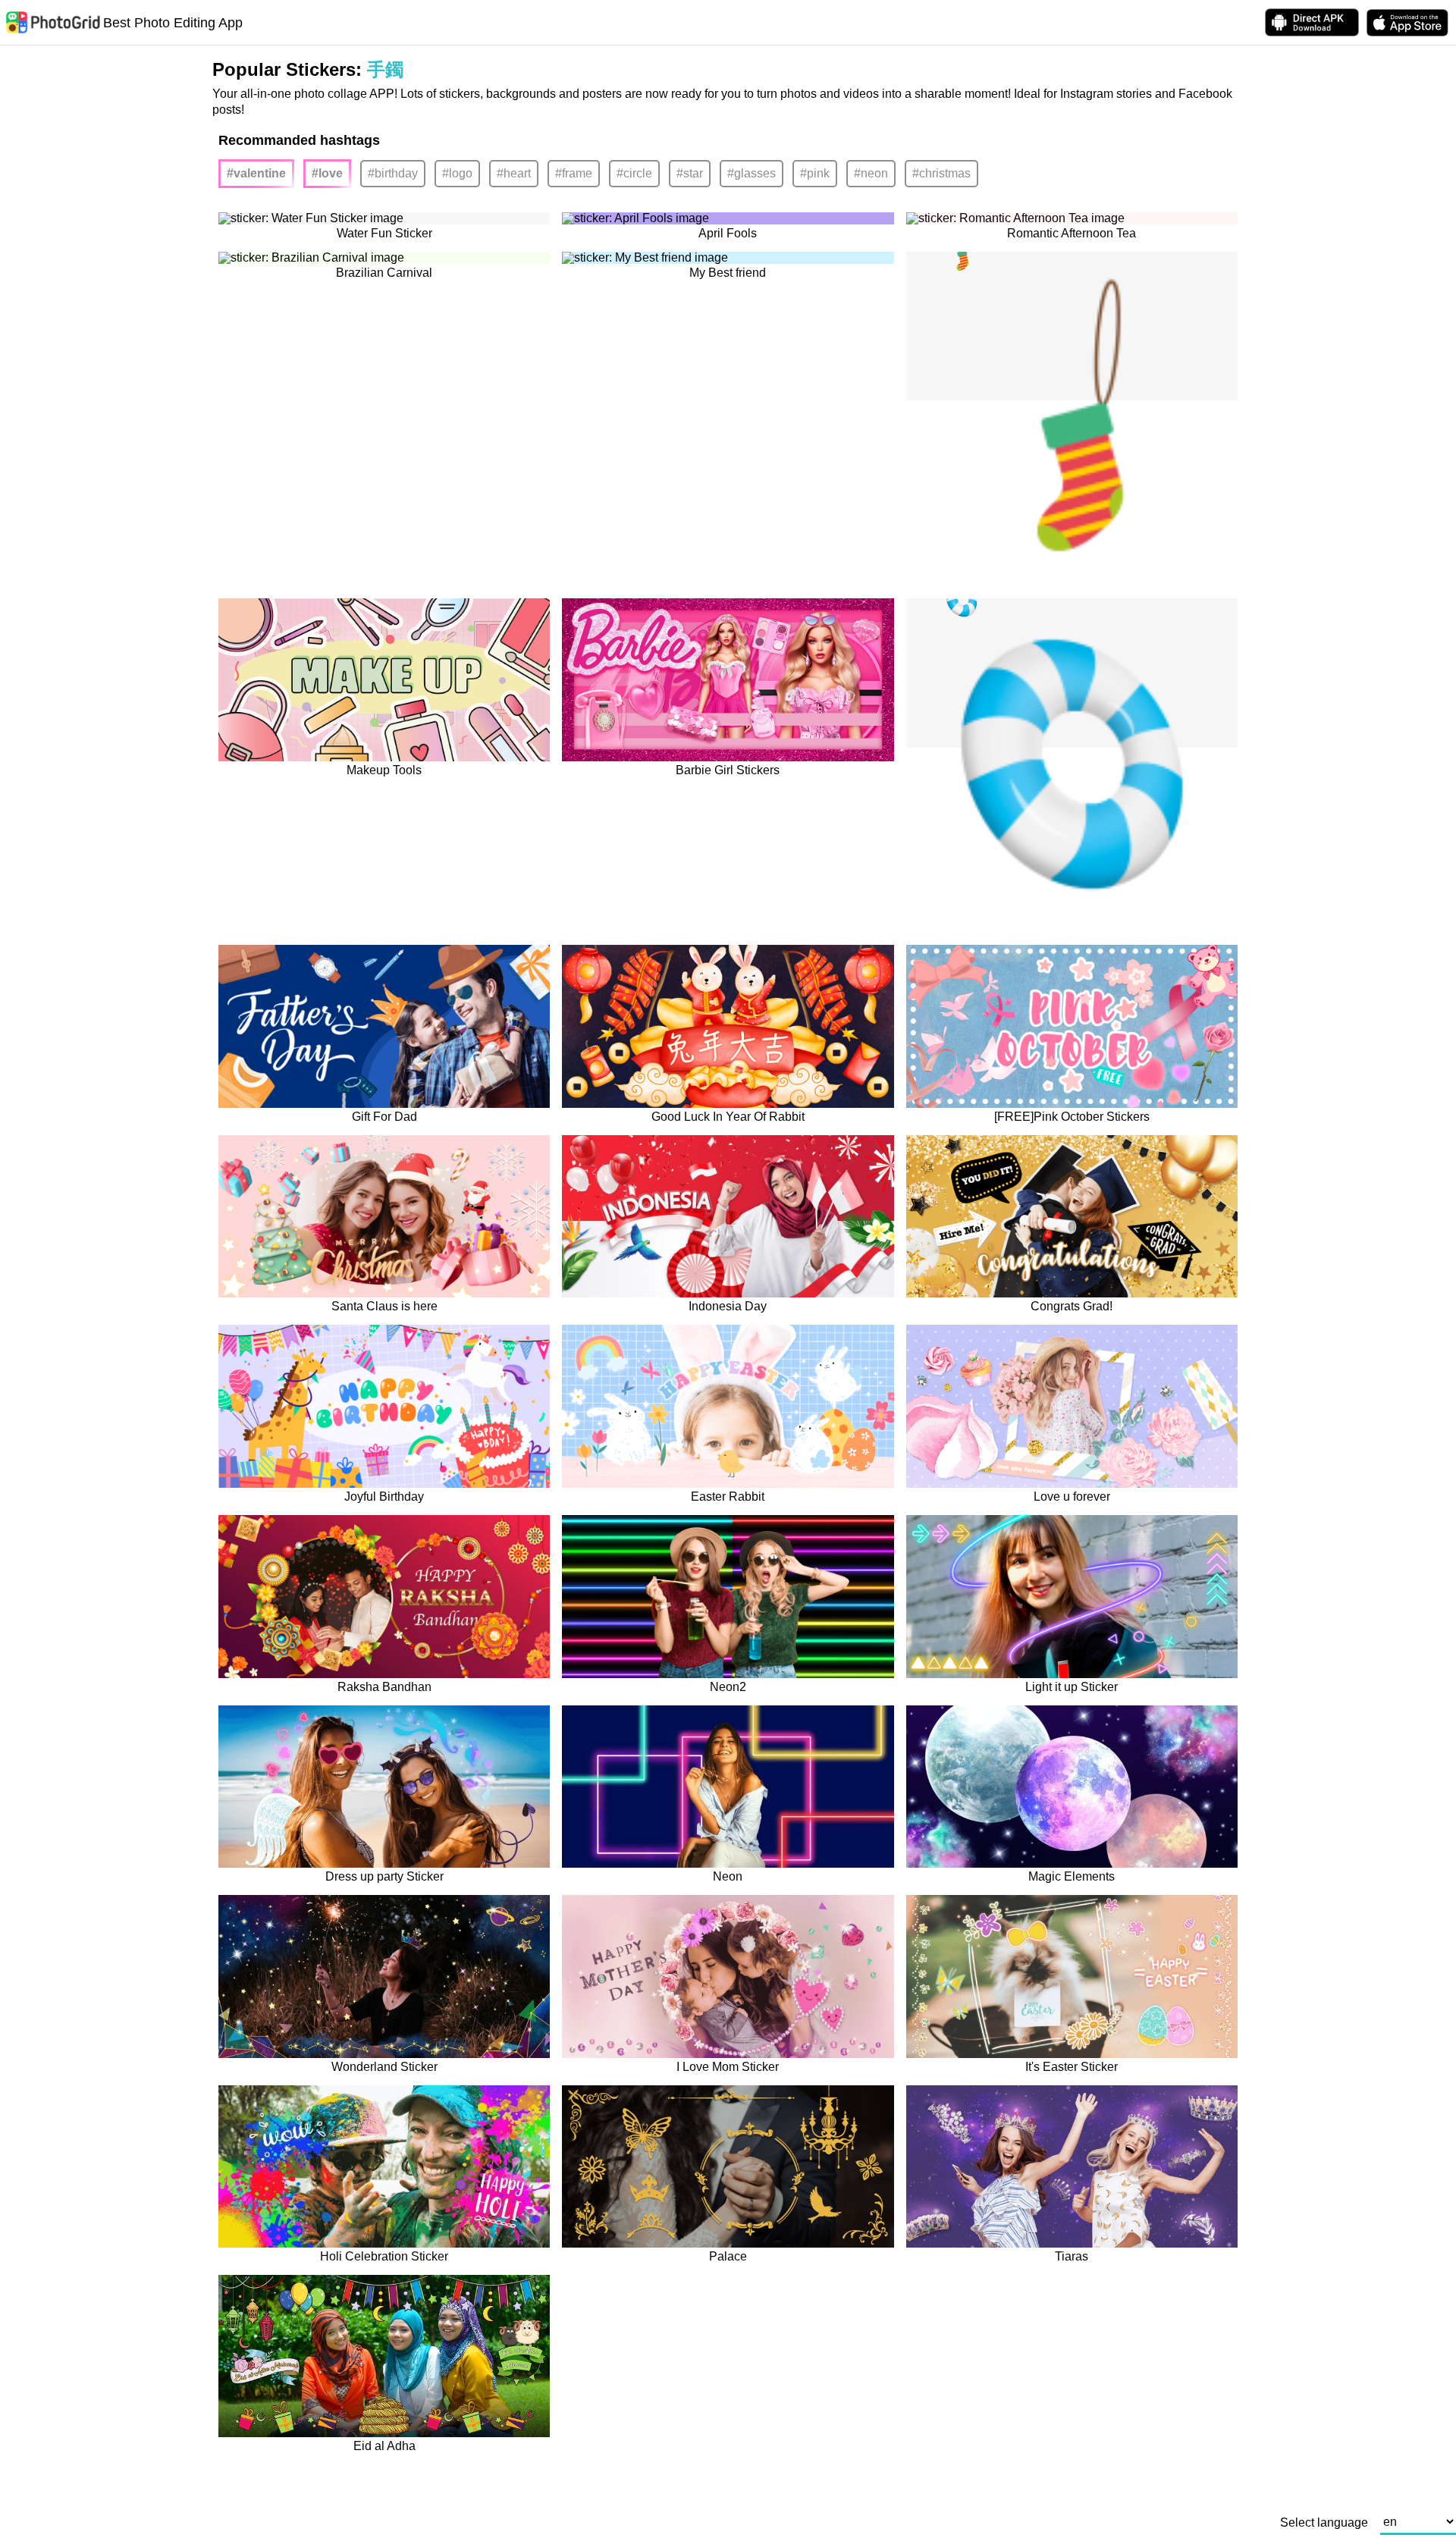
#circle (634, 173)
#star (690, 173)
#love (327, 173)
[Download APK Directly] (1312, 22)
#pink (815, 173)
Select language (1324, 2523)
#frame (574, 173)
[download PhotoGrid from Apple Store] (1407, 23)
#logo (457, 173)
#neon (871, 173)
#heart (514, 173)
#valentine (256, 173)
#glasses (752, 173)
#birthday (393, 173)
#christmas (941, 173)
